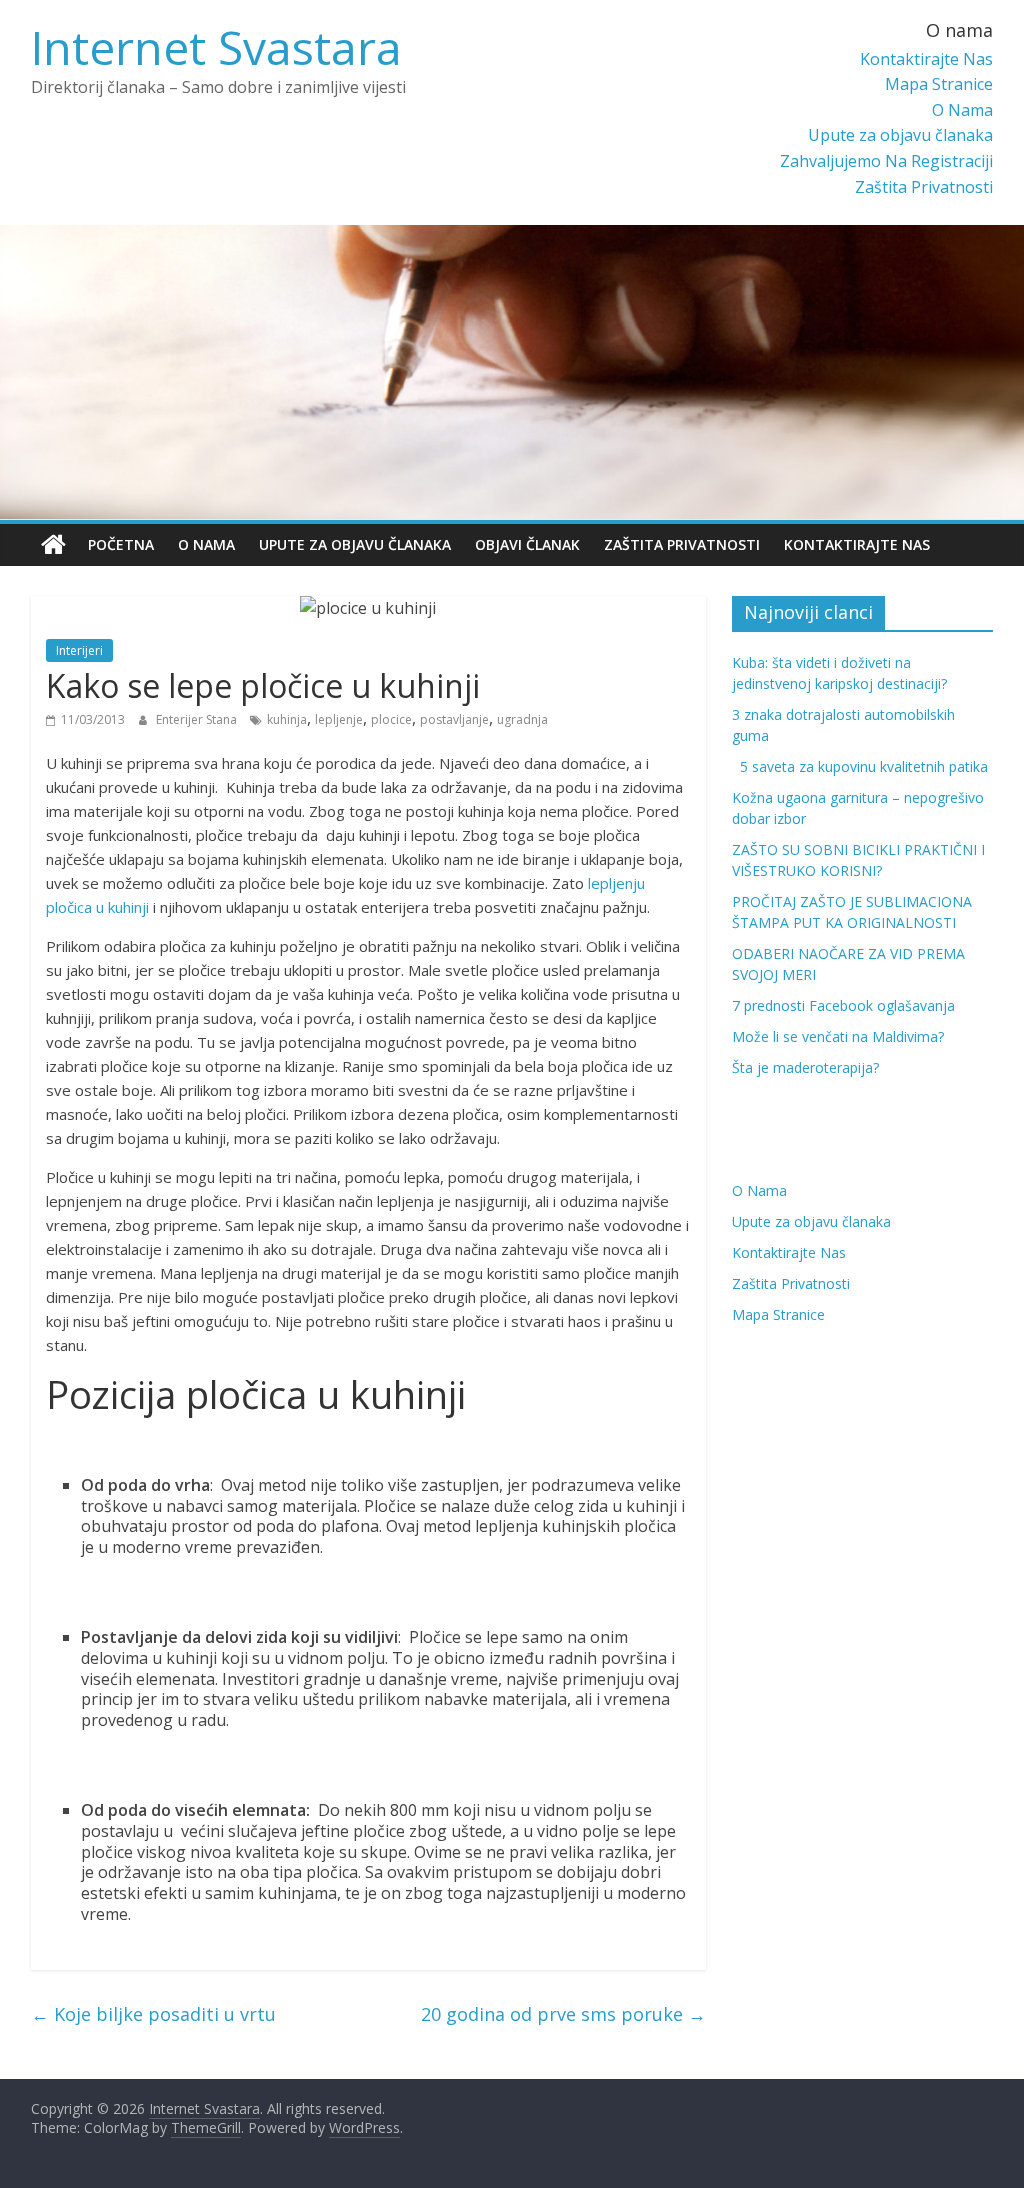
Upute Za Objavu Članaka (355, 544)
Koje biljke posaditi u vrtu (153, 2014)
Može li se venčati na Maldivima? (838, 1036)
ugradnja (522, 719)
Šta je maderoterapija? (805, 1067)
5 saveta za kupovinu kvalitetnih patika (860, 766)
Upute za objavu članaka (900, 135)
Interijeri (79, 650)
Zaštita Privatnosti (924, 187)
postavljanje (454, 719)
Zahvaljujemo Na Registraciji (886, 161)
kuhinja (287, 719)
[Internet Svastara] (53, 545)
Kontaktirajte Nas (926, 59)
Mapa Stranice (939, 84)
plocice (391, 719)
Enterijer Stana (198, 719)
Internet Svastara (216, 47)
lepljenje (339, 719)
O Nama (962, 110)
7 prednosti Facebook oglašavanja (843, 1005)
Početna (121, 544)
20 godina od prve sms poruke (563, 2014)
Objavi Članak (527, 544)
